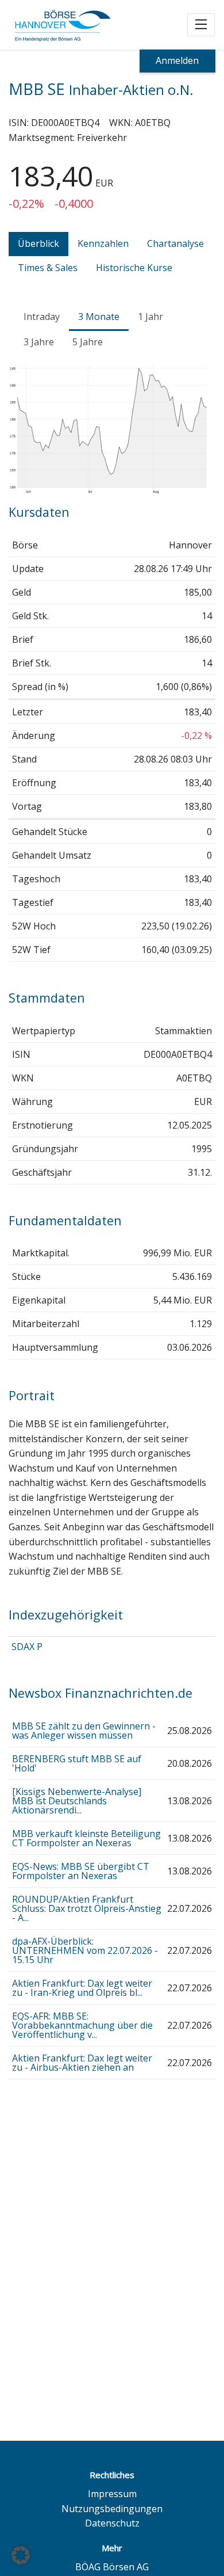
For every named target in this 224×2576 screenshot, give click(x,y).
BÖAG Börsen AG (112, 2567)
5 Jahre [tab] (88, 342)
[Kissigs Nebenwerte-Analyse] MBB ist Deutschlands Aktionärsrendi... (77, 1801)
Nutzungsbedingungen (112, 2509)
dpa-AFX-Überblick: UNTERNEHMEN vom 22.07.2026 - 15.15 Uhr (85, 1950)
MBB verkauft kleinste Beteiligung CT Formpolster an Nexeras (86, 1838)
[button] (21, 2555)
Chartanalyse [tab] (175, 243)
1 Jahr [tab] (150, 317)
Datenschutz (112, 2523)
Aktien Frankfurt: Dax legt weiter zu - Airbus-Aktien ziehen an (82, 2063)
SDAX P (27, 1647)
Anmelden (177, 60)
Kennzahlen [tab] (103, 243)
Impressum (112, 2494)
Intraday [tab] (42, 317)
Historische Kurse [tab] (134, 268)
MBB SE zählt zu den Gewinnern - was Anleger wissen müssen (84, 1731)
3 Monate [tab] (99, 317)
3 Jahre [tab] (39, 342)
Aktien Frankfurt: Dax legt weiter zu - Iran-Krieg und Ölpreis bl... (82, 1988)
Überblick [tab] (38, 243)
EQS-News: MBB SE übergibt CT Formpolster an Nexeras (81, 1871)
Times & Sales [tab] (48, 268)
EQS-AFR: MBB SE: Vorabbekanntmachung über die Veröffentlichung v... (82, 2025)
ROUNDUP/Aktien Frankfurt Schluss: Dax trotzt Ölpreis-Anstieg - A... (87, 1908)
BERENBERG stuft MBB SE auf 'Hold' (77, 1763)
